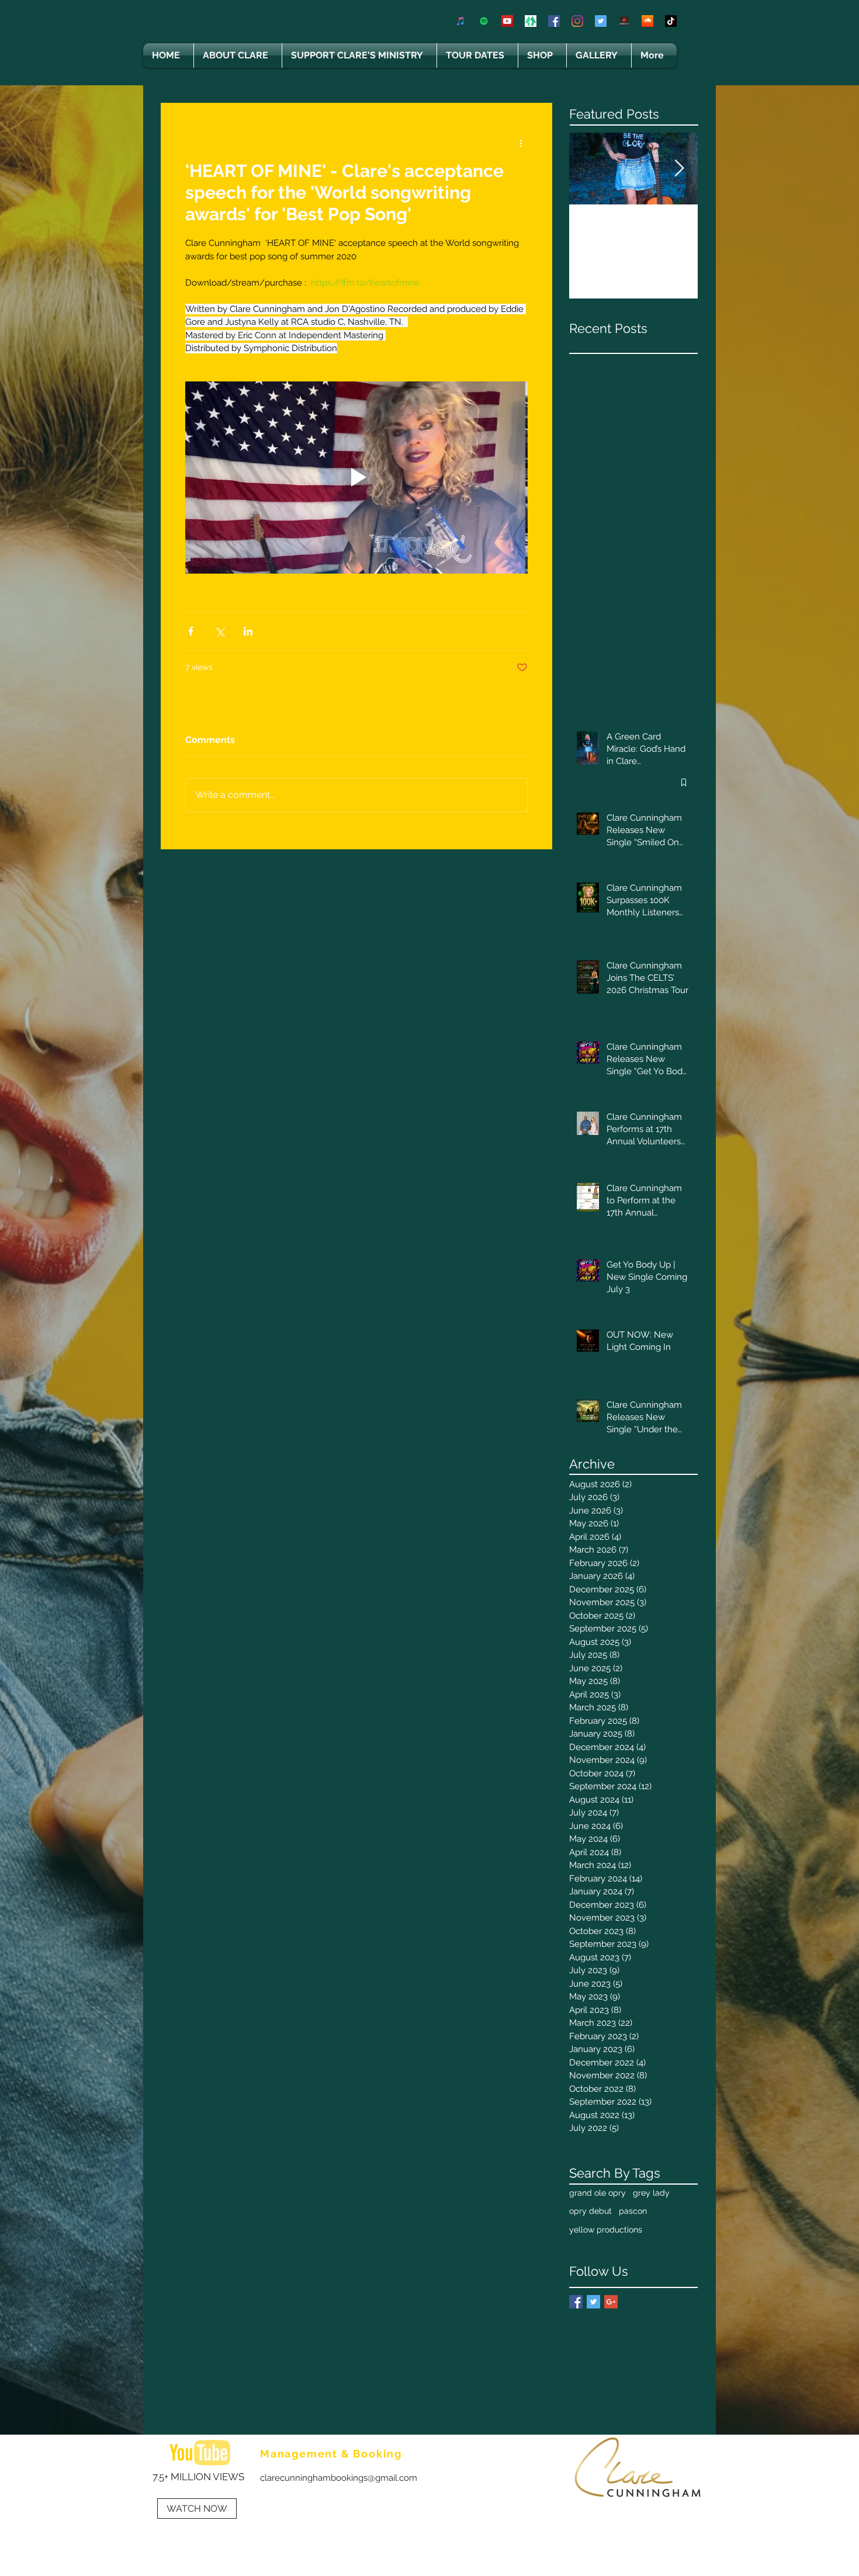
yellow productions (606, 2230)
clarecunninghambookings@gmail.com (339, 2478)
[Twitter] (601, 21)
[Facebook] (554, 21)
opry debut (590, 2211)
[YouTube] (507, 21)
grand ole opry (598, 2193)
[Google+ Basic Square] (611, 2302)
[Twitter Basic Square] (593, 2302)
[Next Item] (679, 169)
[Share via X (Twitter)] (219, 631)
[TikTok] (671, 21)
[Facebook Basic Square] (576, 2302)
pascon (633, 2211)
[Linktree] (531, 21)
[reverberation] (624, 21)
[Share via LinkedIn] (248, 631)
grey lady (651, 2193)
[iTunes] (460, 21)
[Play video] (356, 478)
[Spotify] (484, 21)
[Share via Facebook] (191, 631)
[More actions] (521, 143)
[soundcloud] (647, 21)
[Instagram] (577, 21)
